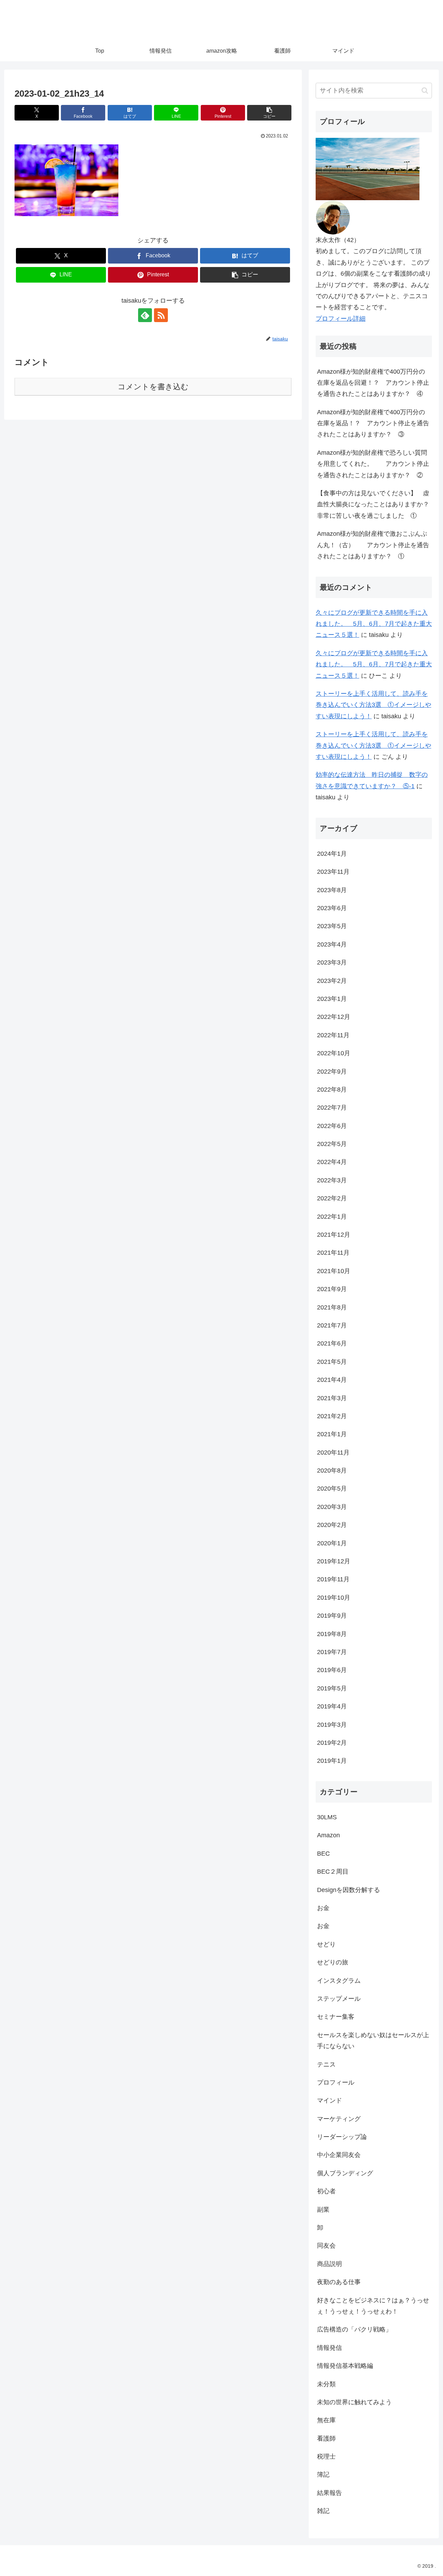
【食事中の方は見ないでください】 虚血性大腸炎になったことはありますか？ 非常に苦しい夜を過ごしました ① (374, 504)
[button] (269, 113)
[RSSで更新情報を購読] (161, 315)
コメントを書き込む (153, 387)
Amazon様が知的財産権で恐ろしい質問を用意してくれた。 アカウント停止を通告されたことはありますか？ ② (373, 464)
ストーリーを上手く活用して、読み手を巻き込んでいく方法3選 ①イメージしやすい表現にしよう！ (373, 705)
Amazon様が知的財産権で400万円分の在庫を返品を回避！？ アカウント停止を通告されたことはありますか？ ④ (373, 383)
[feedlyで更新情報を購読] (145, 315)
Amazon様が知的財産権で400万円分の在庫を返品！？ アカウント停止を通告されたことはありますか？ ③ (373, 423)
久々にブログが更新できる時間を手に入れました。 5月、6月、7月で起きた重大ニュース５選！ (374, 624)
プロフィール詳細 (341, 319)
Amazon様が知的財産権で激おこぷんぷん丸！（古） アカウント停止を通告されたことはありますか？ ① (373, 545)
